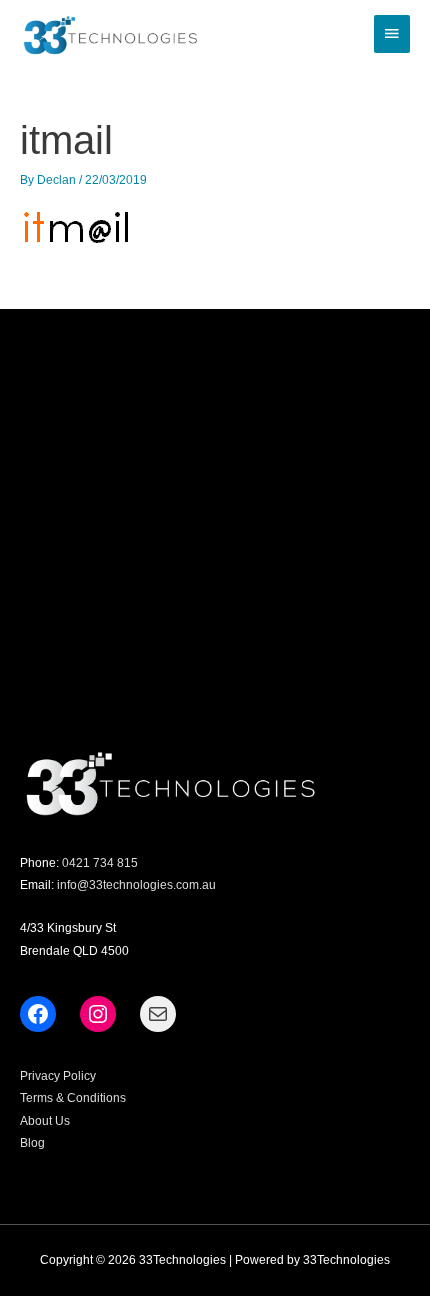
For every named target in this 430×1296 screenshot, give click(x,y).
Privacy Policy (58, 1076)
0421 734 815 (100, 863)
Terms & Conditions (73, 1098)
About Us (45, 1121)
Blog (32, 1143)
